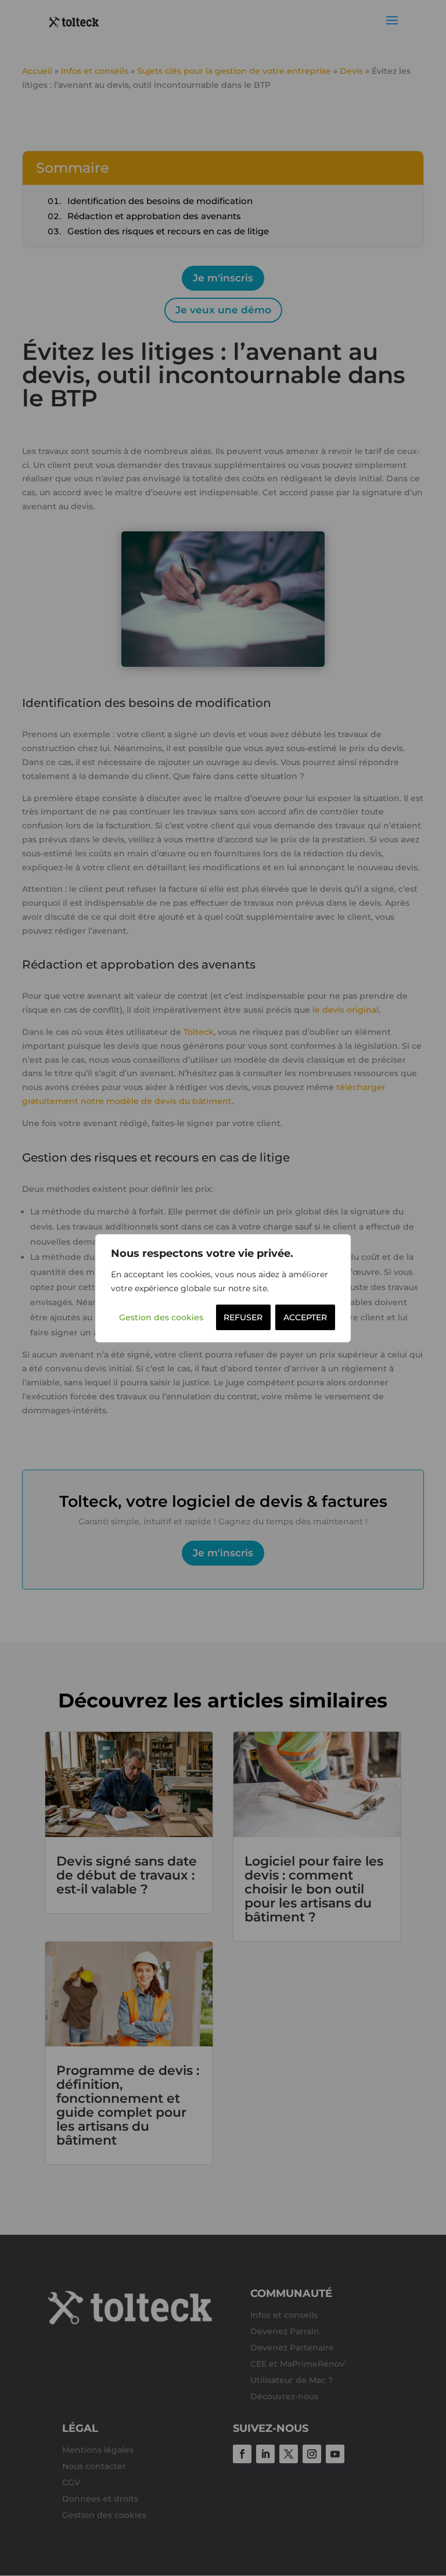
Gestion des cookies (161, 1317)
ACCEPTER (305, 1317)
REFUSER (243, 1317)
